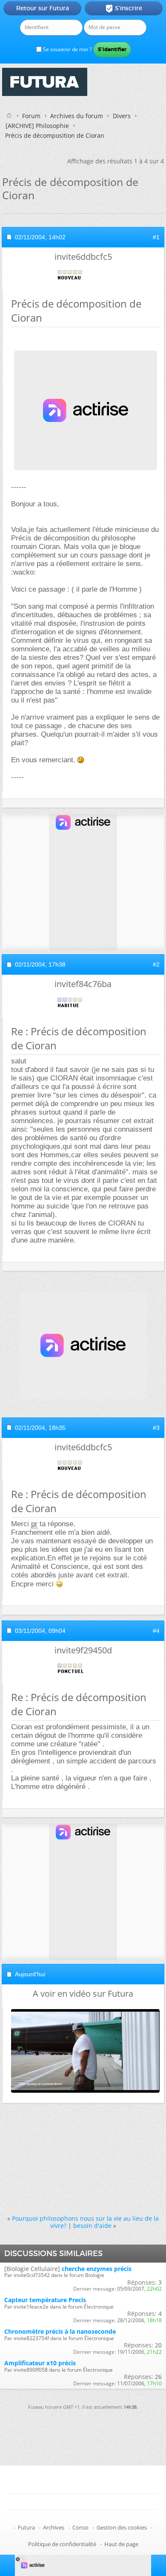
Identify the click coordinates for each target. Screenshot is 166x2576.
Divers (122, 116)
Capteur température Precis (45, 2300)
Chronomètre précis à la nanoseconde (60, 2331)
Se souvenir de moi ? (67, 49)
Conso (80, 2527)
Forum (31, 116)
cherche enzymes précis (97, 2269)
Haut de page (121, 2544)
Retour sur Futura (43, 8)
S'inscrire (124, 9)
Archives (54, 2527)
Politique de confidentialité (62, 2544)
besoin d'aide (92, 2226)
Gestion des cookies (122, 2527)
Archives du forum (77, 116)
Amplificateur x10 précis (40, 2363)
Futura (26, 2527)
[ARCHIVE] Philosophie (37, 126)
